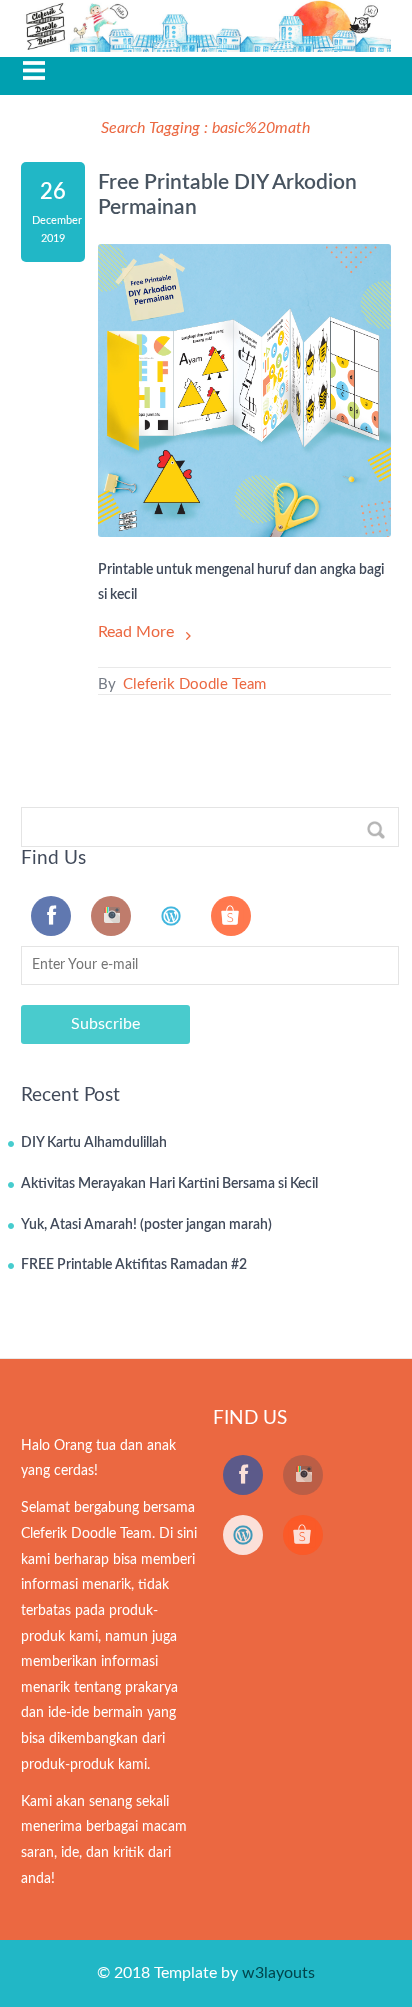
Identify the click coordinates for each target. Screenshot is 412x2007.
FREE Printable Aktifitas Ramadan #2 (134, 1265)
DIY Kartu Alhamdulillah (94, 1143)
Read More (136, 632)
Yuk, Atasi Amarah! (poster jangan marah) (146, 1225)
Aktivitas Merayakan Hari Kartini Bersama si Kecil (169, 1184)
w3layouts (278, 1973)
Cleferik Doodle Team (192, 684)
